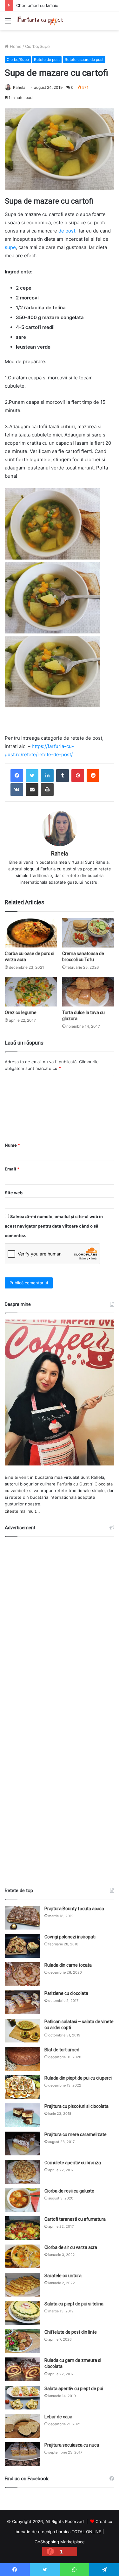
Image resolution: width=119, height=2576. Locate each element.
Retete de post (47, 59)
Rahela (19, 87)
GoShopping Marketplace (60, 2542)
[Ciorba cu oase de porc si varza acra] (31, 933)
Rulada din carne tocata (68, 1965)
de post (67, 231)
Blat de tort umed (62, 2050)
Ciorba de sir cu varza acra (71, 2247)
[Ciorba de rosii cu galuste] (22, 2200)
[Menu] (8, 23)
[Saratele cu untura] (22, 2285)
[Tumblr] (63, 776)
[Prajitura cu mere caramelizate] (22, 2143)
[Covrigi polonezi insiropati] (22, 1946)
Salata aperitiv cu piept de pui (74, 2389)
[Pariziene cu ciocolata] (22, 2002)
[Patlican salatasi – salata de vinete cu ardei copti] (22, 2031)
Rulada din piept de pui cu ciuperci (78, 2078)
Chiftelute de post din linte (71, 2332)
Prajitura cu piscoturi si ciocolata (76, 2106)
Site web (14, 1193)
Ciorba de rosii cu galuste (69, 2191)
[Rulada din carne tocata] (22, 1974)
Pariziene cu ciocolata (66, 1993)
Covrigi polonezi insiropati (70, 1937)
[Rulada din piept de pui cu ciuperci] (22, 2087)
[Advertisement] (60, 1709)
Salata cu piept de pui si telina (74, 2304)
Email (12, 1169)
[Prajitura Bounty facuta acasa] (22, 1918)
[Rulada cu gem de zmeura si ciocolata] (22, 2369)
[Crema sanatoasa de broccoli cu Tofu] (88, 933)
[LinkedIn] (47, 776)
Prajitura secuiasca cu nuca (72, 2445)
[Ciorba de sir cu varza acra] (22, 2256)
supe (10, 247)
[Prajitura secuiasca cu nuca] (22, 2454)
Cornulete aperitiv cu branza (73, 2163)
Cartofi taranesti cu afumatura (75, 2219)
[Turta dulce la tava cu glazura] (88, 992)
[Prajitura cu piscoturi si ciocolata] (22, 2115)
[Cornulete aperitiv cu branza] (22, 2172)
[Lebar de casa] (22, 2426)
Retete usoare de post (84, 59)
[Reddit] (93, 776)
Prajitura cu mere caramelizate (76, 2134)
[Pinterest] (78, 776)
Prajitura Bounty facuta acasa (74, 1909)
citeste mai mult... (22, 1511)
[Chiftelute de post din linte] (22, 2341)
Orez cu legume (21, 1013)
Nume (12, 1145)
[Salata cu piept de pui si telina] (22, 2313)
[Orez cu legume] (31, 992)
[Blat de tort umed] (22, 2059)
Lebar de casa (58, 2417)
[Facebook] (17, 776)
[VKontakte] (17, 790)
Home (15, 46)
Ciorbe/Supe (37, 46)
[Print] (47, 790)
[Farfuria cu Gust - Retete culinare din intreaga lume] (41, 21)
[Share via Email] (32, 790)
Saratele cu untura (63, 2276)
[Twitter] (32, 776)
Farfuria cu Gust (73, 1484)
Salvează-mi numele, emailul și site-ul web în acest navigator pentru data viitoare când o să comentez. (54, 1226)
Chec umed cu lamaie (37, 5)
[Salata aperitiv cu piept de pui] (22, 2398)
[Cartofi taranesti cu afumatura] (22, 2228)
